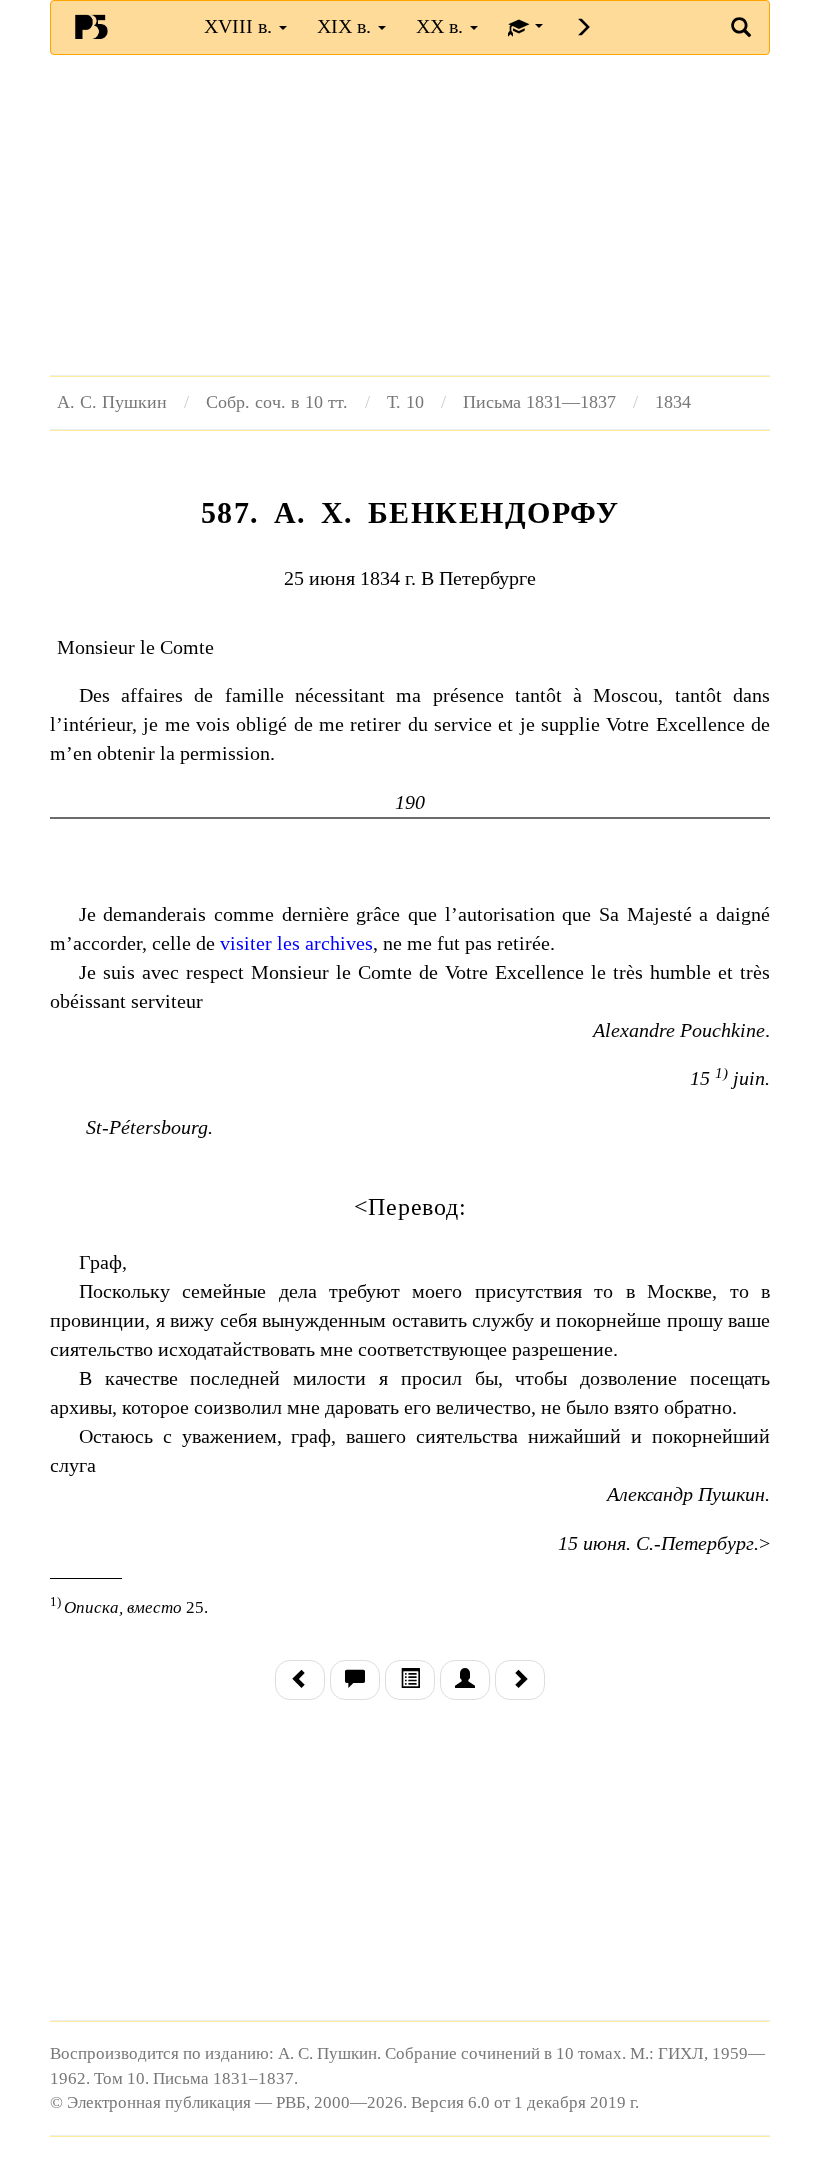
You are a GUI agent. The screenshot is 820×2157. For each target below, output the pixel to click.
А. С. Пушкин (112, 402)
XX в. (442, 26)
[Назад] (300, 1680)
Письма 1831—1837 (539, 402)
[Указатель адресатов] (465, 1680)
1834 (673, 402)
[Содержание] (410, 1680)
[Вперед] (520, 1680)
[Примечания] (355, 1680)
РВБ (91, 26)
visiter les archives (296, 943)
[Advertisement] (410, 215)
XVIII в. (240, 26)
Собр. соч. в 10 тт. (277, 402)
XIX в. (346, 26)
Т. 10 (405, 402)
